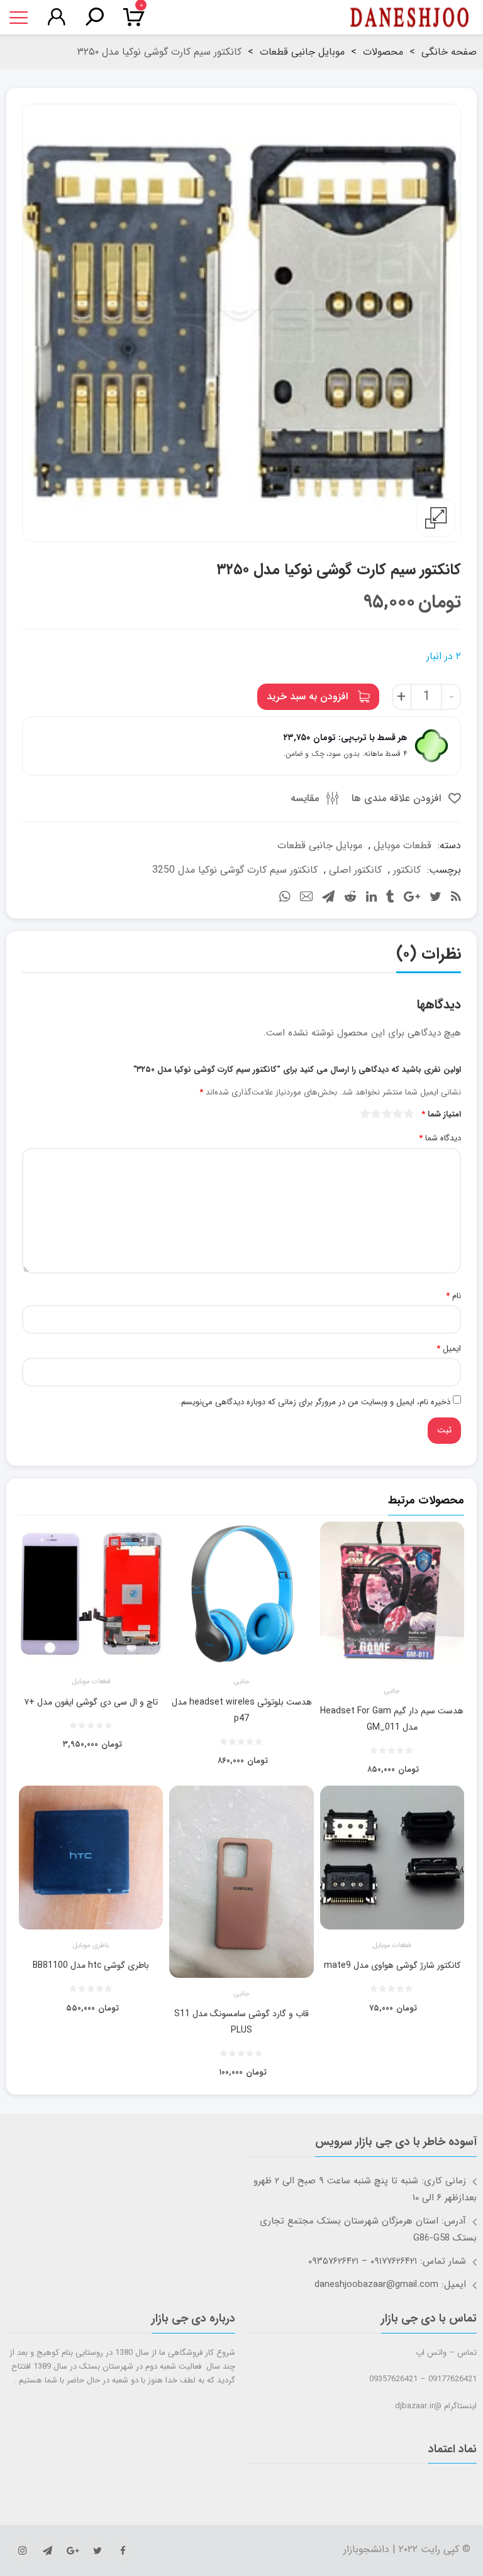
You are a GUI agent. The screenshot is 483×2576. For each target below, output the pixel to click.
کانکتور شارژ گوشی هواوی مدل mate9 (392, 1965)
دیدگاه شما (440, 1138)
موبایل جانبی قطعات (302, 52)
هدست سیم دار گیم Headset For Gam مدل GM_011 (392, 1719)
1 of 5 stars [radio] (409, 1113)
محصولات (383, 52)
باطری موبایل (91, 1946)
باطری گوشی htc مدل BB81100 (91, 1965)
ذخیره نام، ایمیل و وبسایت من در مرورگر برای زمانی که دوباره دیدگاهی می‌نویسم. (314, 1402)
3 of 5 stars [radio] (387, 1113)
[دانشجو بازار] (410, 18)
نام (453, 1296)
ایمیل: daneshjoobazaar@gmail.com (390, 2284)
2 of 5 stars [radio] (399, 1113)
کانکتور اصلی (355, 870)
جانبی (392, 1691)
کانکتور (407, 870)
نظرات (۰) (429, 954)
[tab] (429, 957)
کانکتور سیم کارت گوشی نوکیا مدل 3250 (235, 870)
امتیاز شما (441, 1115)
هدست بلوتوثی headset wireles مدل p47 (242, 1710)
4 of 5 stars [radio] (377, 1113)
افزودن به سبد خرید (307, 696)
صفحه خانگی (449, 52)
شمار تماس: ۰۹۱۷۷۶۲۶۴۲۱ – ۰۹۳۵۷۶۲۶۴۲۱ (387, 2261)
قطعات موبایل (402, 845)
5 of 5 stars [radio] (365, 1113)
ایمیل (449, 1349)
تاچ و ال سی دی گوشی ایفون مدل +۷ (91, 1702)
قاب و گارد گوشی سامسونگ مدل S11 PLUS (241, 2022)
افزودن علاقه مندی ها (398, 798)
